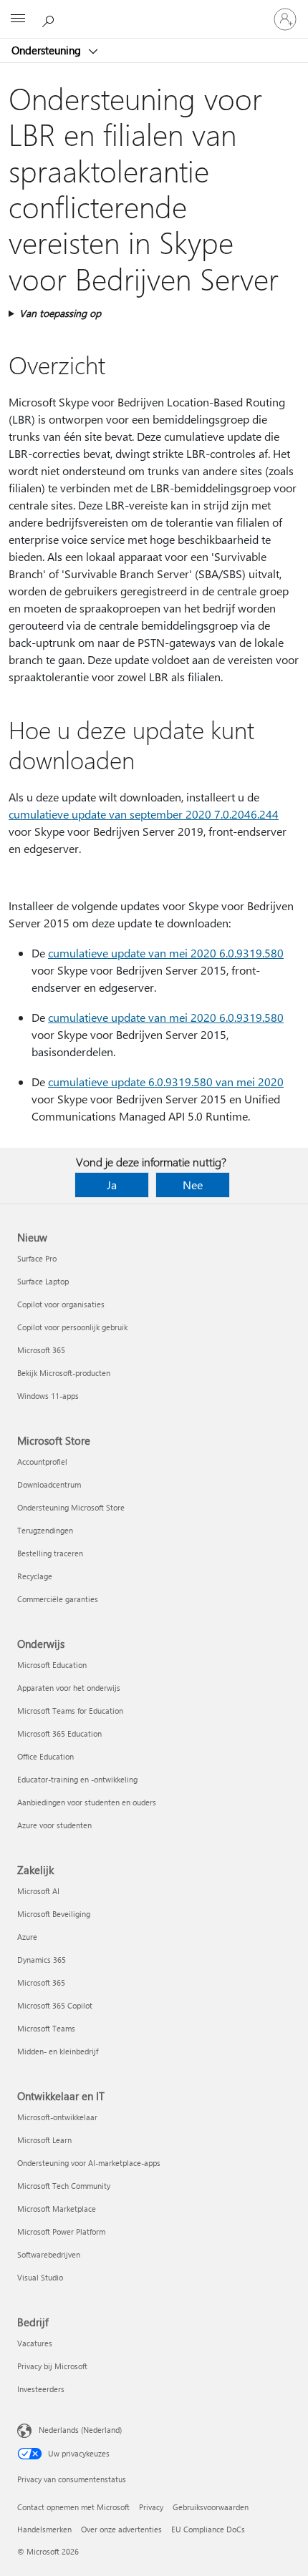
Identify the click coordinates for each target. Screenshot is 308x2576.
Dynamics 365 (42, 1960)
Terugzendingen (45, 1530)
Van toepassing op (60, 313)
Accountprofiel (42, 1462)
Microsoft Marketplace (57, 2209)
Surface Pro (37, 1258)
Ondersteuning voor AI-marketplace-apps (89, 2163)
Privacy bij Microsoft (52, 2366)
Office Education (45, 1756)
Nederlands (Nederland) (80, 2430)
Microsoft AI (38, 1891)
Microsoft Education (52, 1665)
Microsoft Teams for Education (70, 1711)
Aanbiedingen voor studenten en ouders (87, 1802)
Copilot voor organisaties (61, 1304)
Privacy (151, 2507)
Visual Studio (40, 2277)
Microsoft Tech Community (64, 2186)
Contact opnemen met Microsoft (73, 2507)
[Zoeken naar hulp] (50, 19)
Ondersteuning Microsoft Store (71, 1507)
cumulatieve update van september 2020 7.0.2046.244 (144, 814)
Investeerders (41, 2389)
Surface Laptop (43, 1281)
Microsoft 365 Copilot (55, 2005)
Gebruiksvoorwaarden (211, 2507)
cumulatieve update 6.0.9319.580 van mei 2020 (166, 1082)
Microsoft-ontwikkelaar (57, 2117)
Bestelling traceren (50, 1553)
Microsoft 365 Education (59, 1733)
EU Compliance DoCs (208, 2529)
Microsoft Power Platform (61, 2231)
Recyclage (35, 1576)
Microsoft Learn (44, 2140)
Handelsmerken (44, 2529)
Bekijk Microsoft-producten (64, 1373)
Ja (112, 1185)
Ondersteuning (48, 50)
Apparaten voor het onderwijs (69, 1688)
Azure (27, 1937)
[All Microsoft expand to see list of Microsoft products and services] (18, 19)
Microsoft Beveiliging (54, 1914)
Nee (193, 1185)
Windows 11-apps (48, 1396)
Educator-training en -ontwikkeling (77, 1779)
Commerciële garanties (58, 1599)
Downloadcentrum (49, 1484)
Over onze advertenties (121, 2529)
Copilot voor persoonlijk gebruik (72, 1327)
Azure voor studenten (54, 1825)
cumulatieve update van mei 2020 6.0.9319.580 (166, 953)
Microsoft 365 (41, 1350)
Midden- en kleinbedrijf (58, 2051)
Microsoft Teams (46, 2028)
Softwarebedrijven (49, 2254)
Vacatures (35, 2343)
